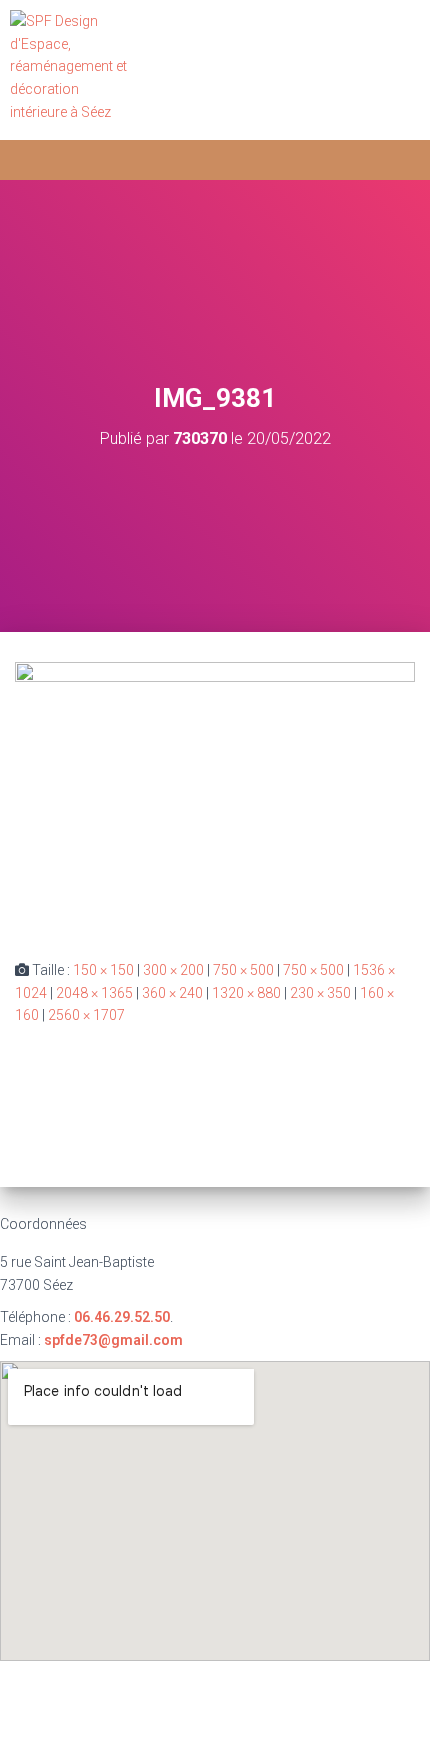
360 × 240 (172, 993)
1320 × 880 (246, 993)
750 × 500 (243, 970)
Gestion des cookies (215, 1730)
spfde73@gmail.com (113, 1340)
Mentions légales (114, 1684)
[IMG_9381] (215, 794)
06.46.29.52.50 (122, 1317)
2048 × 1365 (94, 993)
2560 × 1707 (86, 1015)
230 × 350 (320, 993)
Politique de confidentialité (288, 1684)
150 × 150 (103, 970)
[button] (395, 70)
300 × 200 (173, 970)
